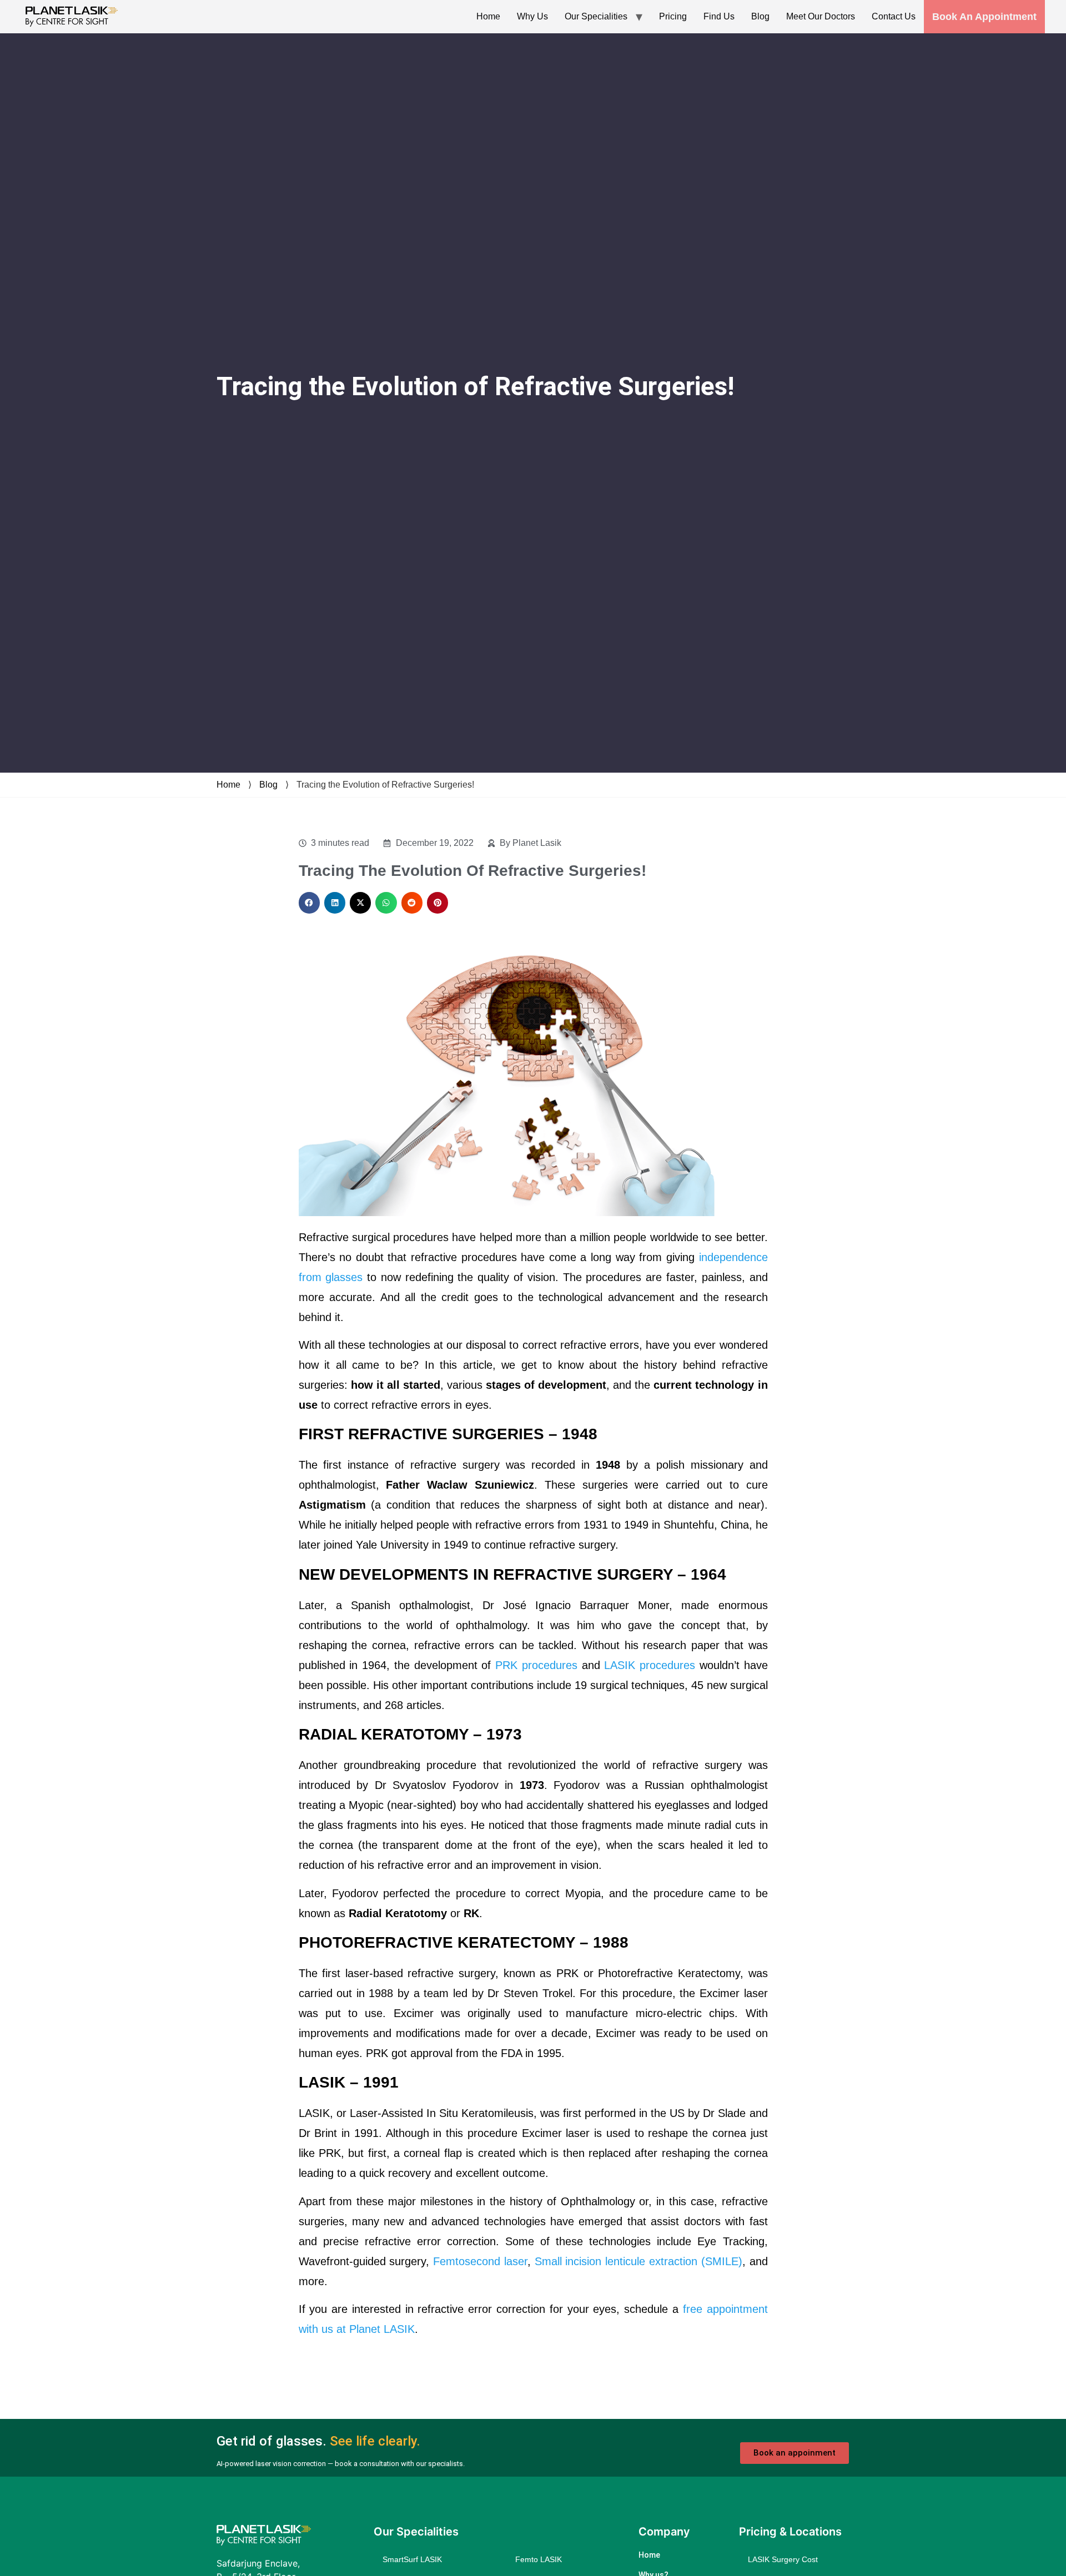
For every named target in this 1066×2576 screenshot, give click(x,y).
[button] (309, 903)
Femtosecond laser (480, 2261)
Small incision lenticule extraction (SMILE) (638, 2261)
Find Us (719, 16)
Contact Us (894, 16)
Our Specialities (596, 16)
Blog (760, 16)
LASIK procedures (650, 1665)
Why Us (532, 16)
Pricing (673, 16)
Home (488, 16)
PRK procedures (536, 1665)
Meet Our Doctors (821, 16)
